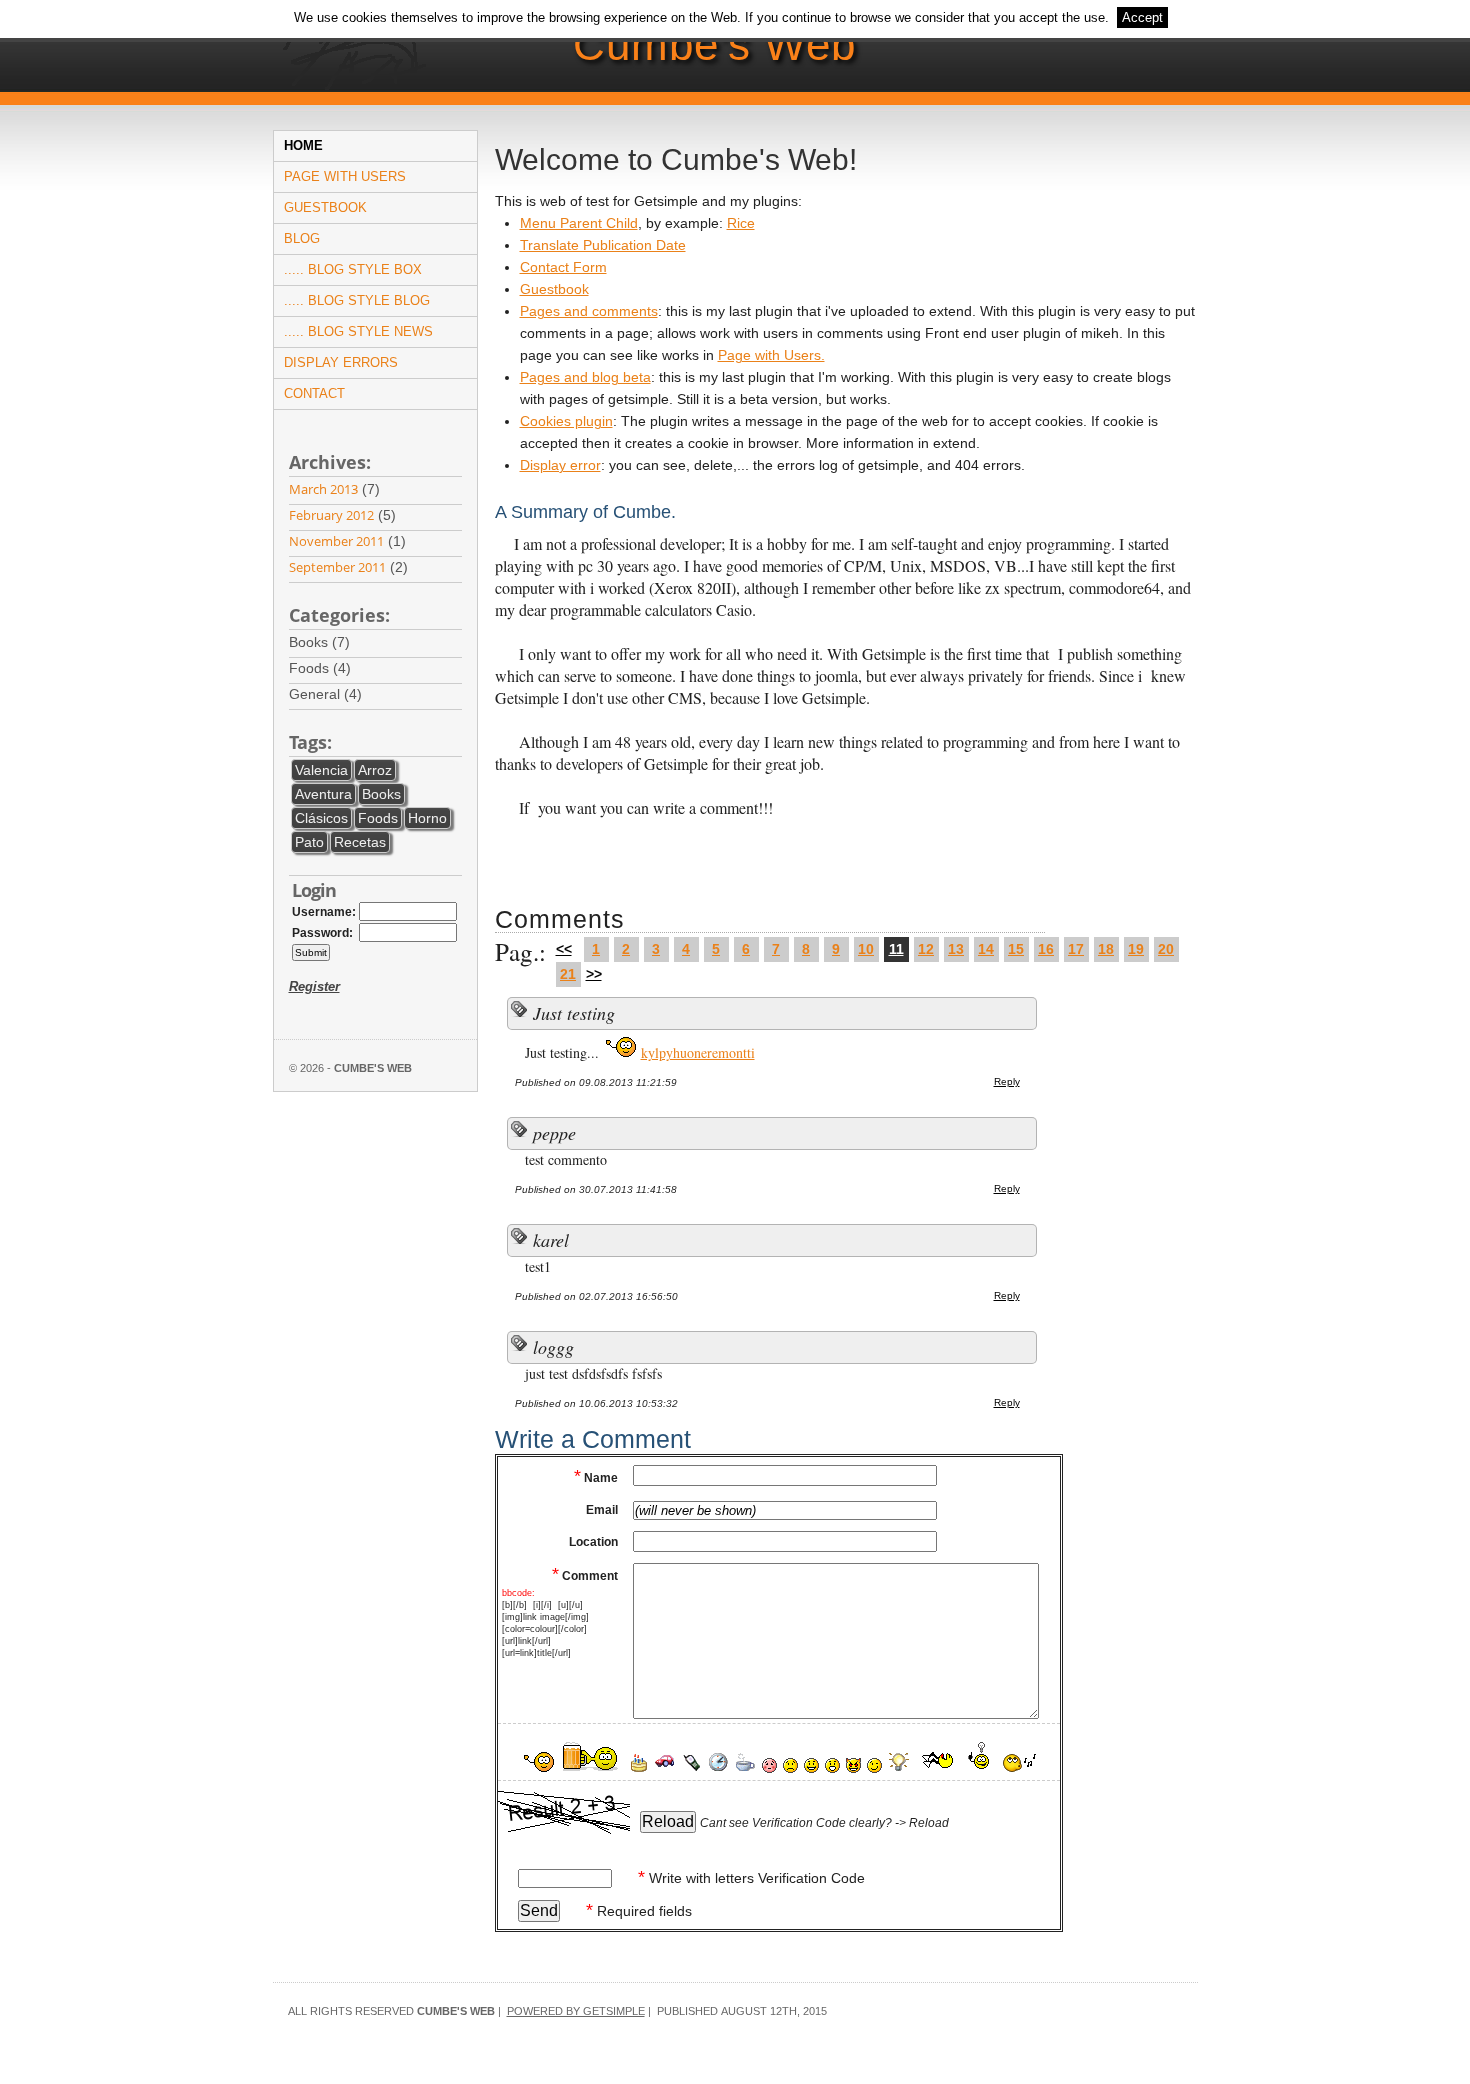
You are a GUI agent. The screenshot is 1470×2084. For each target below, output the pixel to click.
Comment (585, 1576)
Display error (560, 465)
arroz (375, 770)
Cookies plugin (566, 421)
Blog (302, 238)
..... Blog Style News (358, 331)
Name (596, 1478)
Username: (324, 912)
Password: (322, 933)
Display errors (341, 362)
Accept (1142, 17)
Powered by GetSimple (576, 2011)
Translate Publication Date (603, 245)
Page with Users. (771, 355)
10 (866, 949)
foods (378, 818)
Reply (1007, 1081)
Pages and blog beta (585, 377)
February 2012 (331, 515)
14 (986, 949)
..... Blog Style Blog (357, 300)
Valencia (321, 770)
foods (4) (324, 668)
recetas (360, 842)
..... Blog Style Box (353, 269)
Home (303, 145)
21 (568, 974)
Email (602, 1510)
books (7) (323, 642)
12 (926, 949)
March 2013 (323, 489)
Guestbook (325, 207)
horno (427, 818)
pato (309, 842)
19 (1136, 949)
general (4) (329, 694)
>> (594, 974)
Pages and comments (589, 311)
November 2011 (336, 541)
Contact (314, 393)
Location (593, 1542)
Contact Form (563, 267)
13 (956, 949)
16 (1046, 949)
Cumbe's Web (714, 44)
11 (896, 949)
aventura (323, 794)
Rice (741, 223)
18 (1106, 949)
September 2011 (337, 567)
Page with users (345, 176)
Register (314, 986)
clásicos (321, 818)
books (381, 794)
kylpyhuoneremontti (698, 1052)
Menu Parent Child (579, 223)
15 (1016, 949)
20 (1166, 949)
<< (564, 949)
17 (1076, 949)
